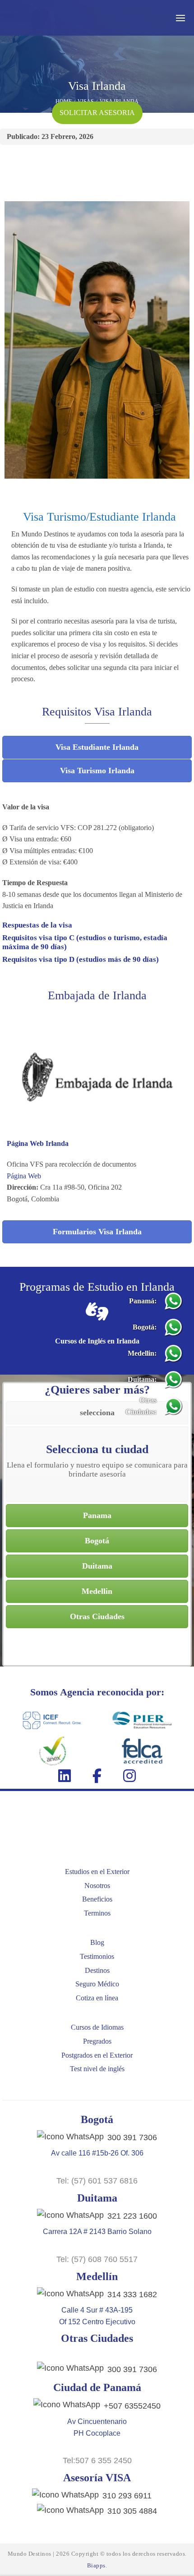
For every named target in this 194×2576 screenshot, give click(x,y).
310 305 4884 (132, 2511)
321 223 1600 (132, 2216)
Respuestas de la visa (37, 925)
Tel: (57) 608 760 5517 (97, 2259)
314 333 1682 (132, 2294)
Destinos (97, 1970)
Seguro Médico (97, 1984)
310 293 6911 (127, 2496)
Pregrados (97, 2041)
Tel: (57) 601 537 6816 (97, 2181)
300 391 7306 (132, 2137)
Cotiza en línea (97, 1998)
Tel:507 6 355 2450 (97, 2461)
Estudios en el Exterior (97, 1872)
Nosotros (97, 1886)
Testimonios (97, 1956)
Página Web (24, 1176)
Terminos (97, 1913)
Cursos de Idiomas (97, 2027)
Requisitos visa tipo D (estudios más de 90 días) (81, 959)
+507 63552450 (132, 2406)
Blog (97, 1942)
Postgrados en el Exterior (97, 2055)
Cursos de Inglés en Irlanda (97, 1341)
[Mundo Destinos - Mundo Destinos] (52, 18)
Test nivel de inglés (97, 2069)
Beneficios (97, 1899)
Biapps (96, 2565)
